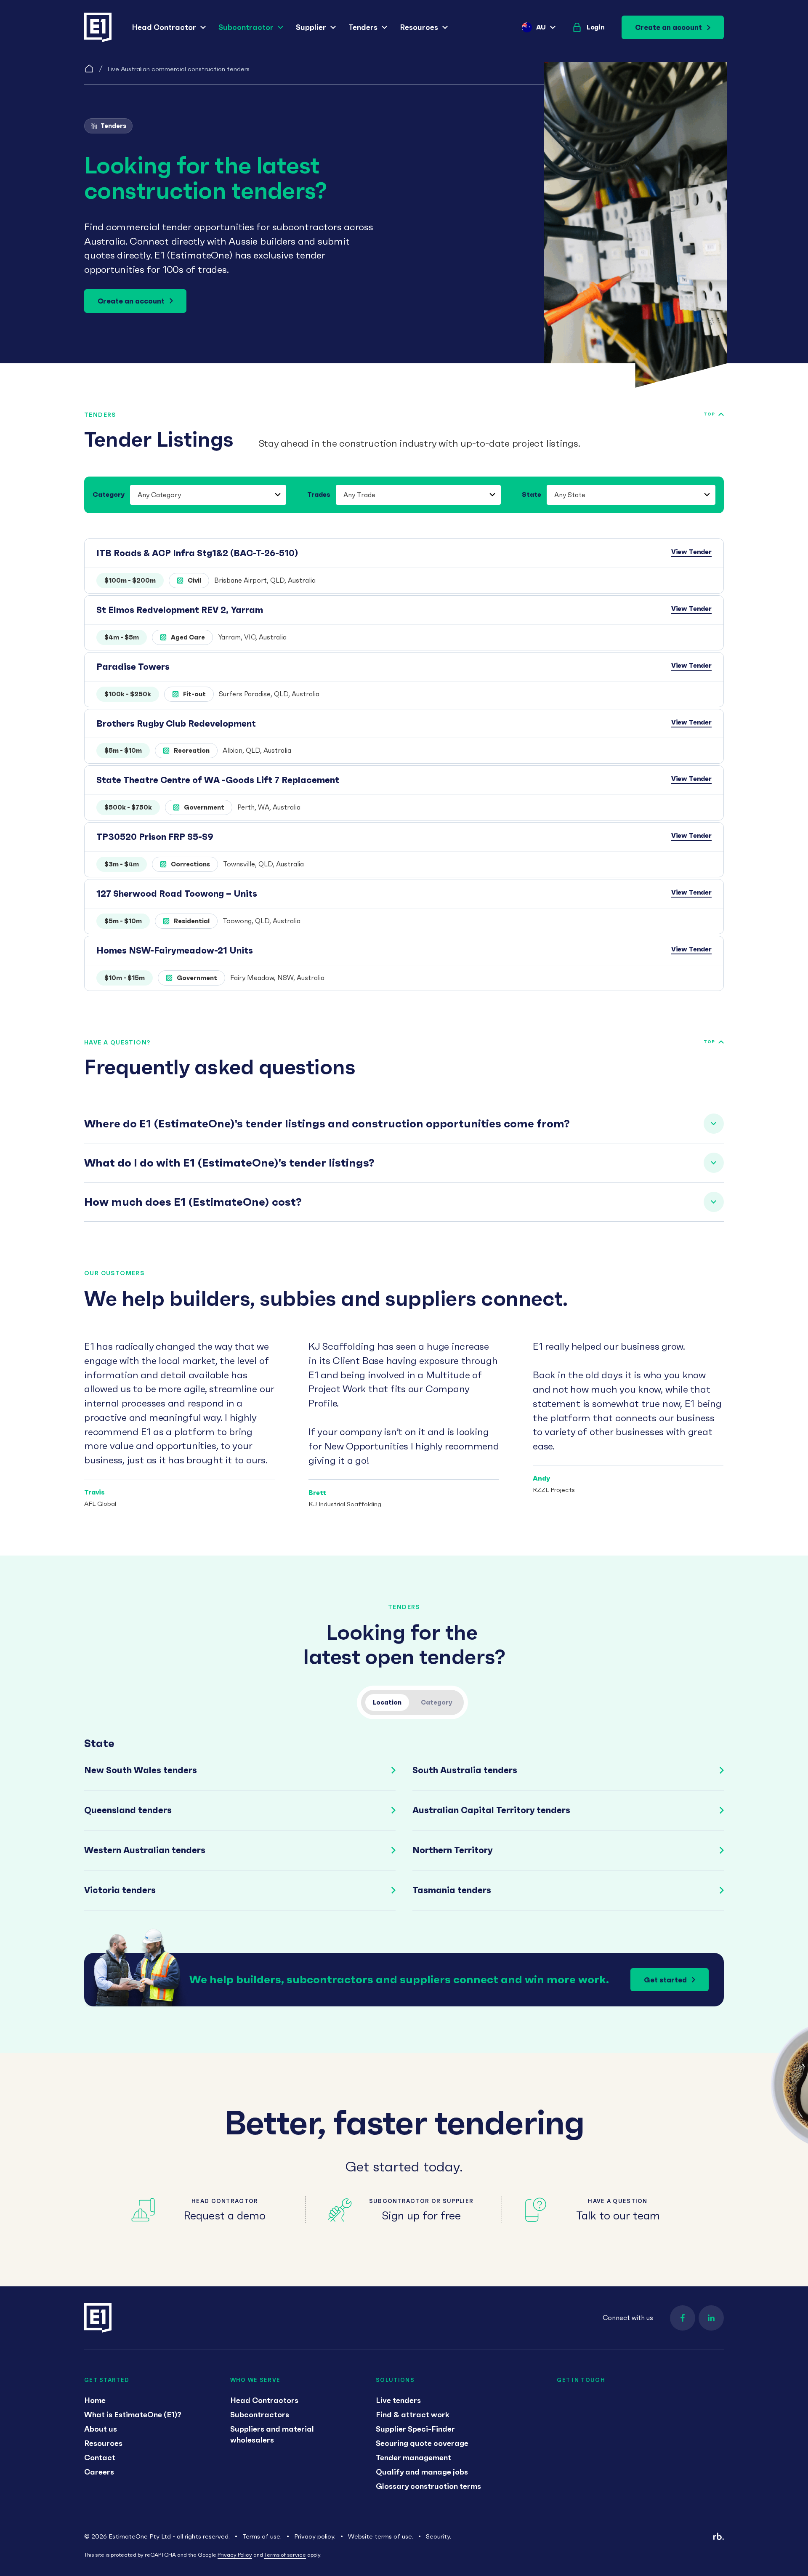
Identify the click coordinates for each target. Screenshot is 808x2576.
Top (709, 414)
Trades (319, 494)
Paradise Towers (133, 667)
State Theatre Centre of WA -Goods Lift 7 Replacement (218, 780)
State (532, 494)
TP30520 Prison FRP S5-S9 (155, 837)
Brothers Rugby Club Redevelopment (176, 723)
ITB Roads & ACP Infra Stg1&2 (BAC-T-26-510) (197, 553)
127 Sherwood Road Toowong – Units (177, 894)
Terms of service (285, 2555)
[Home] (89, 69)
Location (387, 1702)
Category (109, 494)
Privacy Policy (235, 2555)
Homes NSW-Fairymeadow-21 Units (175, 950)
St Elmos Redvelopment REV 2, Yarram (180, 610)
